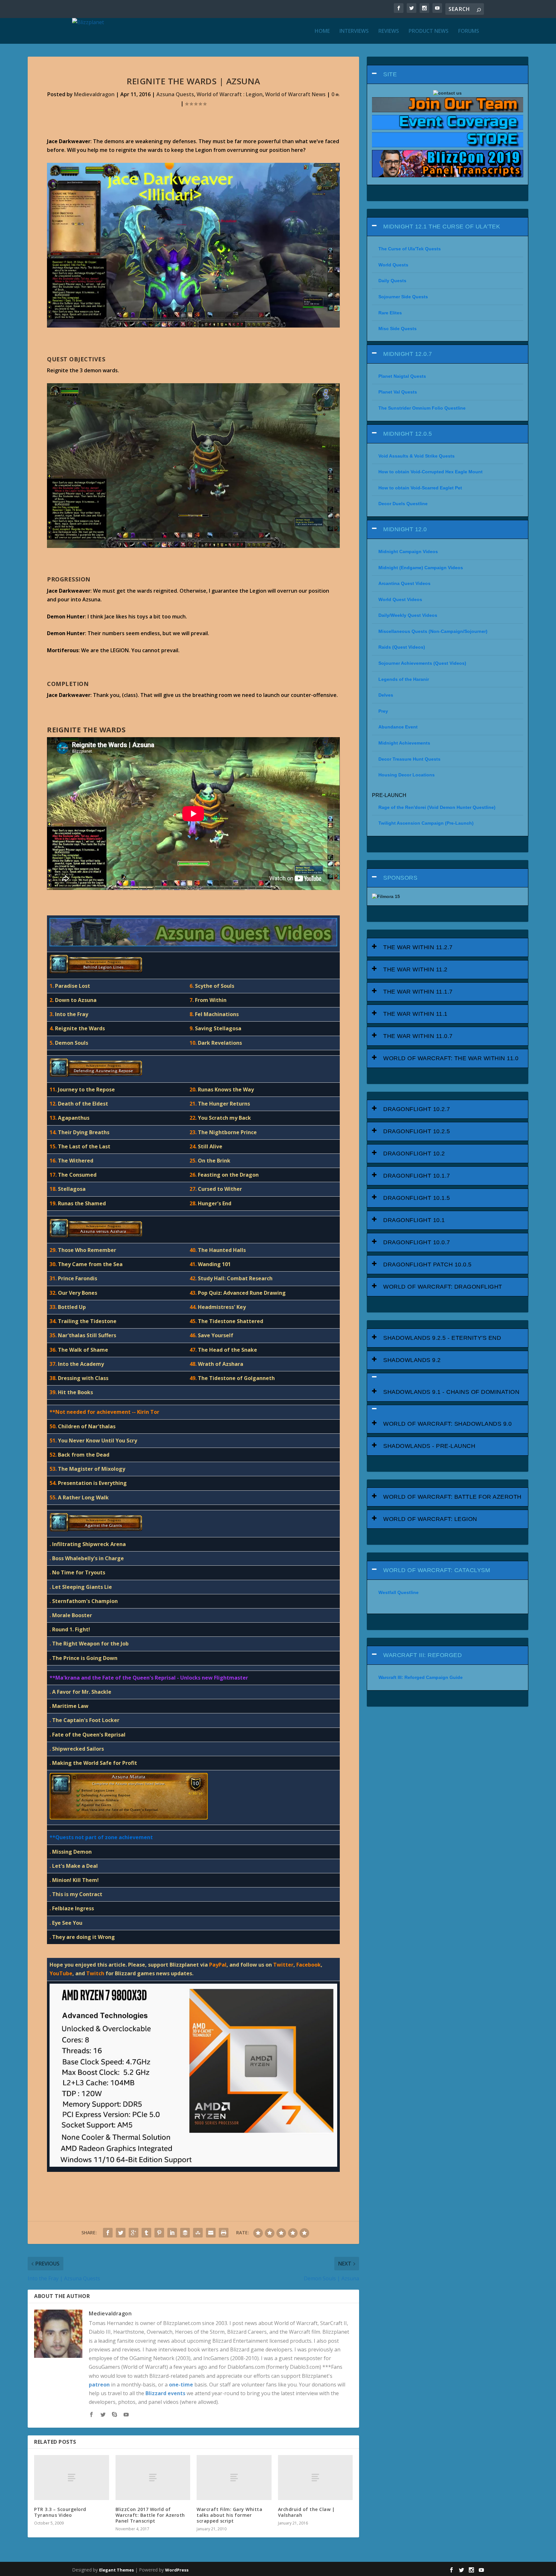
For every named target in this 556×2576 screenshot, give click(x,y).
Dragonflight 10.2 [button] (414, 1154)
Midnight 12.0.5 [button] (408, 434)
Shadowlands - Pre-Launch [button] (429, 1446)
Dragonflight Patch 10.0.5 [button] (427, 1265)
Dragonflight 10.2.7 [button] (417, 1109)
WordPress (177, 2570)
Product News (429, 31)
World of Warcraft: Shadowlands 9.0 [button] (447, 1424)
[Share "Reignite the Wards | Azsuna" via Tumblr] (146, 2233)
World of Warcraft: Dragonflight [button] (443, 1287)
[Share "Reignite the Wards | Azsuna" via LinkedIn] (172, 2233)
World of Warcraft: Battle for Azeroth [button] (452, 1497)
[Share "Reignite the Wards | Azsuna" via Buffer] (185, 2233)
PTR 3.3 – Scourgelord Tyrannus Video (60, 2512)
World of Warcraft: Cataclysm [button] (437, 1570)
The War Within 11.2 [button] (415, 969)
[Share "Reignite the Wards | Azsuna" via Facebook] (108, 2233)
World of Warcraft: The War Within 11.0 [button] (451, 1058)
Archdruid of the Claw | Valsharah (306, 2512)
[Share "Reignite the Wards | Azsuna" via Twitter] (121, 2233)
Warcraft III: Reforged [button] (422, 1655)
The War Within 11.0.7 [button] (418, 1036)
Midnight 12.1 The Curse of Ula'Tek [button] (442, 227)
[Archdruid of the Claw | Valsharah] (315, 2477)
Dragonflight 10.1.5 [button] (417, 1198)
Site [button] (390, 74)
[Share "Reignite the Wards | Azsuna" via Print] (224, 2233)
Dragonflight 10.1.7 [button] (417, 1176)
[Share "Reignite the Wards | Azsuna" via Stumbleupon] (198, 2233)
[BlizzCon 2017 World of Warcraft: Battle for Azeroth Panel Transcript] (153, 2477)
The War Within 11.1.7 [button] (418, 992)
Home (322, 31)
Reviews (389, 31)
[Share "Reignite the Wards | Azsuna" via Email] (211, 2233)
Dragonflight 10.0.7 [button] (417, 1242)
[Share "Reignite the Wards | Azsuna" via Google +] (134, 2233)
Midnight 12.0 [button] (405, 529)
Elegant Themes (116, 2570)
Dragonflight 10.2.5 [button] (417, 1131)
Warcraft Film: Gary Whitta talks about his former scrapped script (229, 2515)
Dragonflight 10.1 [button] (414, 1220)
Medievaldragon (94, 94)
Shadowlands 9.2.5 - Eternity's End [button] (442, 1338)
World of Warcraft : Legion (230, 94)
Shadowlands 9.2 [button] (412, 1360)
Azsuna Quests (175, 94)
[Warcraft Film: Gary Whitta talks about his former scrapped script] (234, 2477)
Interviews (354, 31)
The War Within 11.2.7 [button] (418, 947)
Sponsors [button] (400, 878)
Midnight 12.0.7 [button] (408, 354)
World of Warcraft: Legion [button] (430, 1519)
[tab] (447, 74)
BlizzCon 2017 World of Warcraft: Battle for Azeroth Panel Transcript (150, 2515)
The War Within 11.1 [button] (415, 1014)
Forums (469, 31)
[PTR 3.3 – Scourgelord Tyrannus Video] (71, 2477)
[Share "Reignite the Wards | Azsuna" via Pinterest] (159, 2233)
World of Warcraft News (295, 94)
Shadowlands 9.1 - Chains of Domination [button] (451, 1392)
